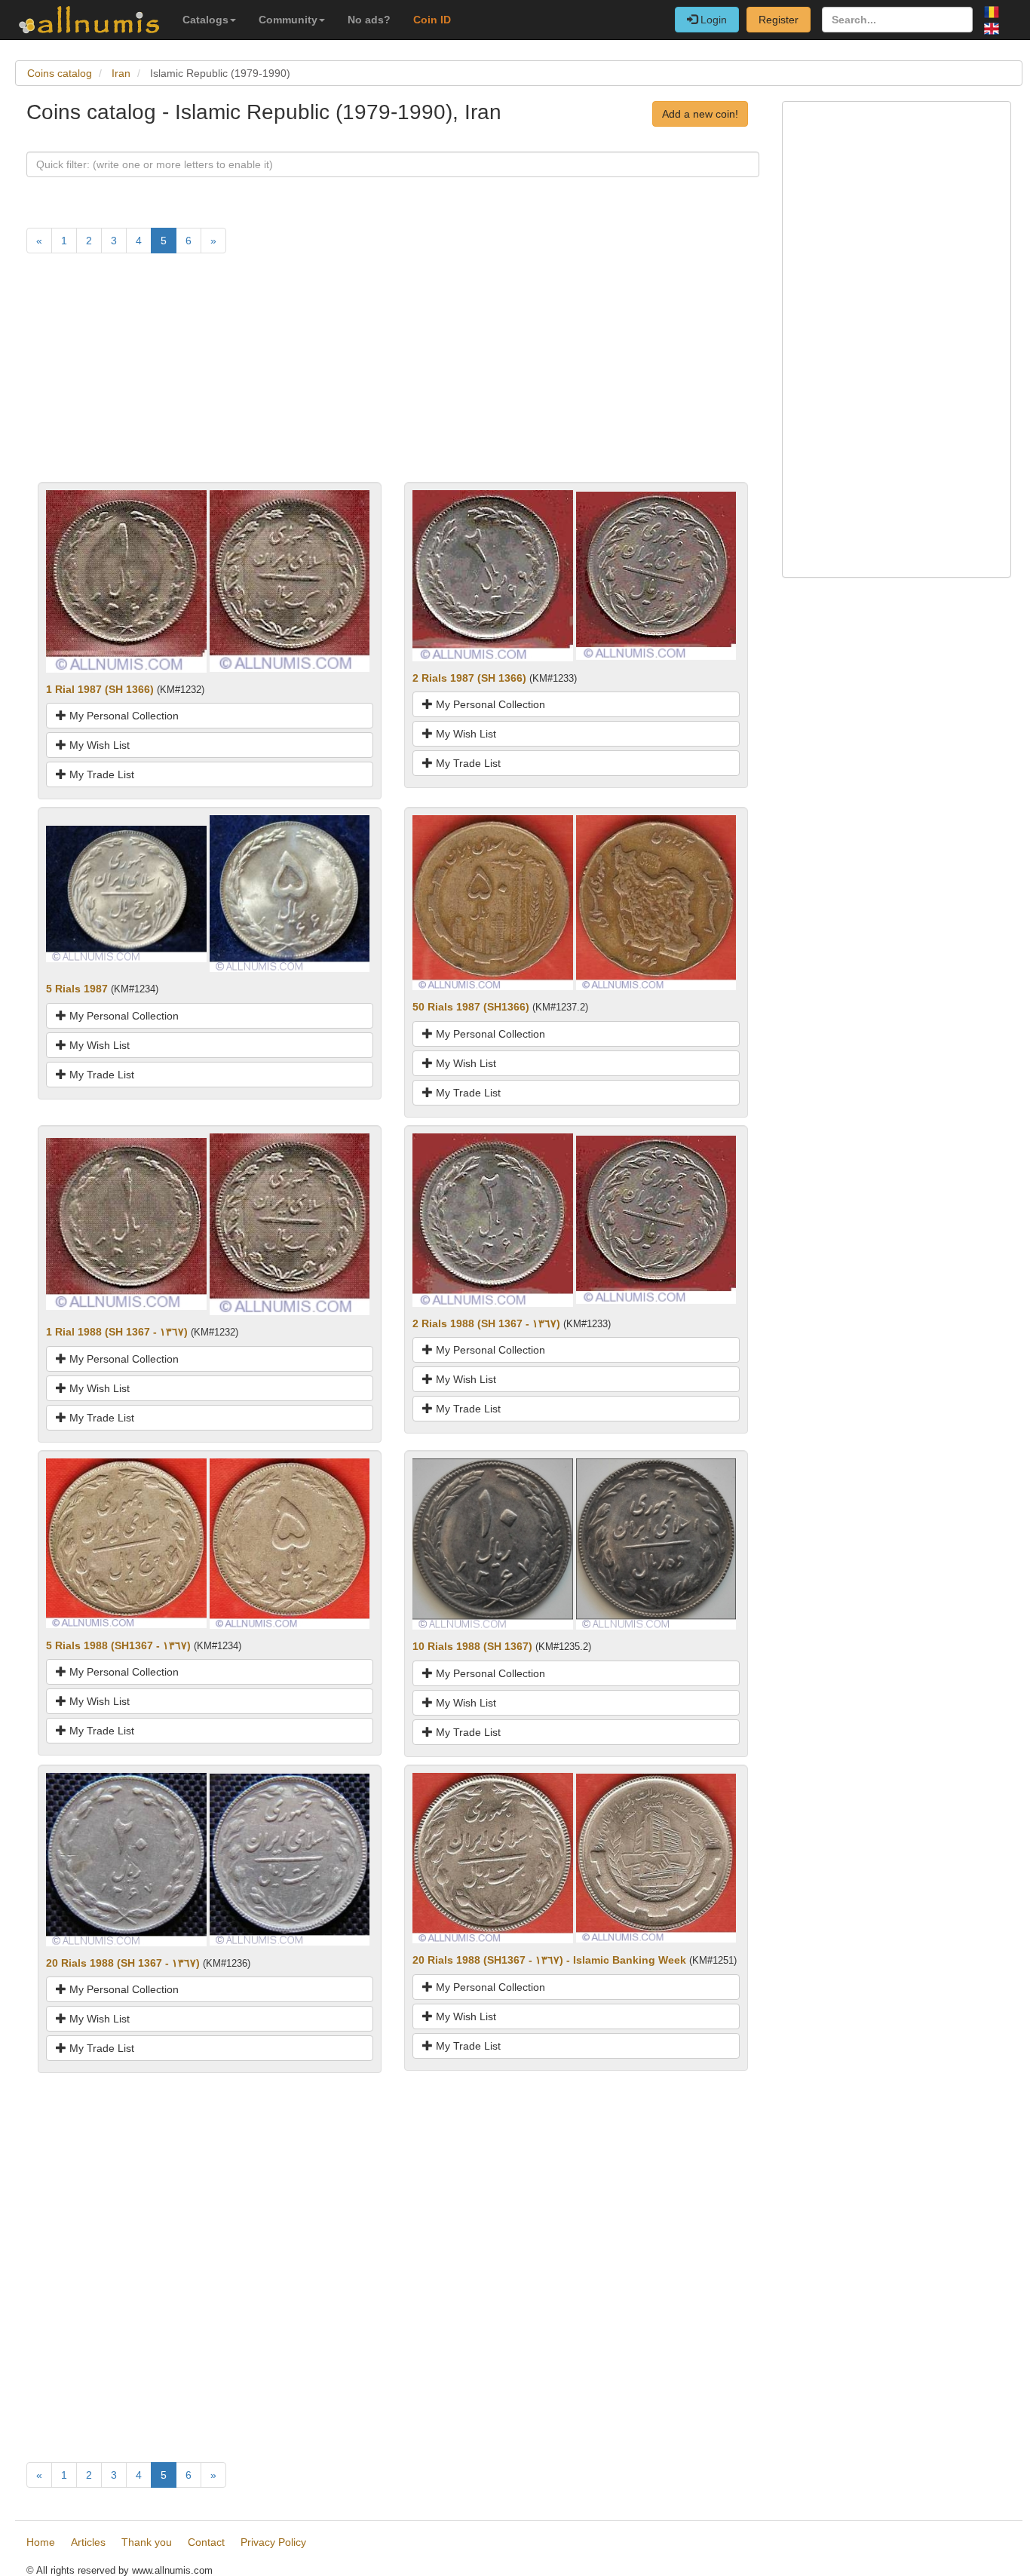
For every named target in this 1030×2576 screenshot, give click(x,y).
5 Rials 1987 (77, 989)
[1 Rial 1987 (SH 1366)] (126, 580)
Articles (88, 2542)
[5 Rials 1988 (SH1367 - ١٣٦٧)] (126, 1542)
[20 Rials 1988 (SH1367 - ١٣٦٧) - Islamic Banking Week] (493, 1857)
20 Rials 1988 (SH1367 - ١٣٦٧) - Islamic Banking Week (549, 1960)
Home (41, 2542)
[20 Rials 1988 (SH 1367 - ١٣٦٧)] (126, 1858)
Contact (206, 2542)
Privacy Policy (273, 2542)
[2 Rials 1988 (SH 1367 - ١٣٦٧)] (493, 1219)
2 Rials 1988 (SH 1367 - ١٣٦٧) (486, 1323)
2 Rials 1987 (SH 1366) (469, 678)
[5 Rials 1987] (126, 893)
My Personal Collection (123, 716)
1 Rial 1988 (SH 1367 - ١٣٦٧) (117, 1332)
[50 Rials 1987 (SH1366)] (493, 902)
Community (288, 20)
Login (712, 20)
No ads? (369, 20)
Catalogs (205, 20)
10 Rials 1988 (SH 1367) (472, 1646)
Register (779, 20)
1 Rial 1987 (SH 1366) (100, 689)
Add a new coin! (700, 114)
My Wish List (98, 745)
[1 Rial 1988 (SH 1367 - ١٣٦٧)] (126, 1223)
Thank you (147, 2542)
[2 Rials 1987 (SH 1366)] (493, 575)
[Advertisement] (393, 376)
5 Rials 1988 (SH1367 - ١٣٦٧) (118, 1645)
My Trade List (100, 774)
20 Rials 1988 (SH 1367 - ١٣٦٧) (123, 1963)
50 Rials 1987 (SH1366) (471, 1007)
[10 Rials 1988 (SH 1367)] (493, 1543)
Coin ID (432, 20)
